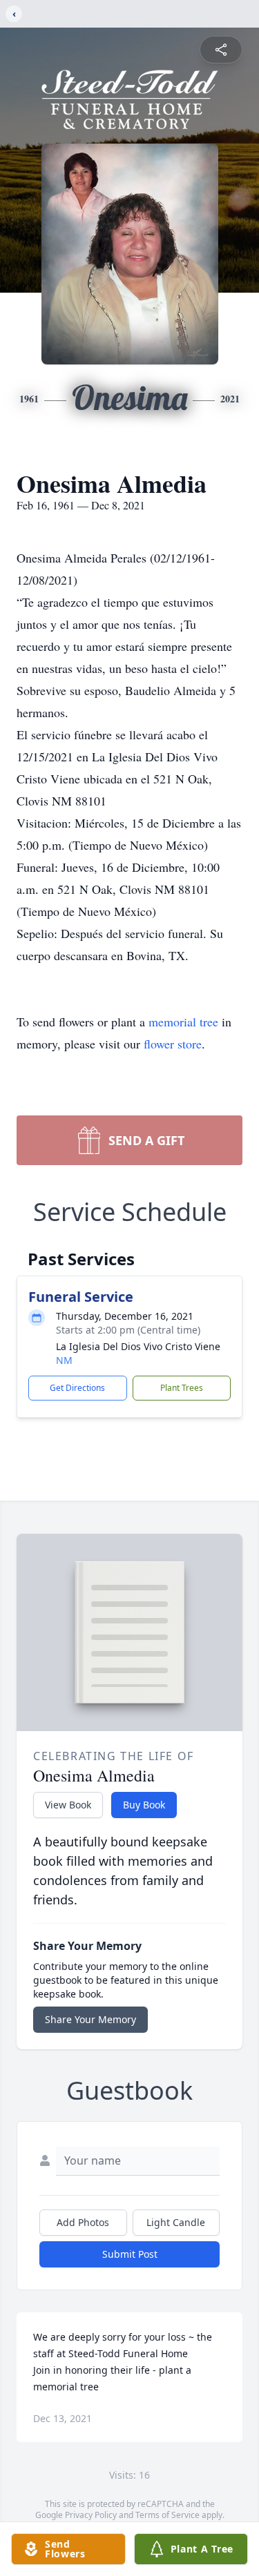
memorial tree (183, 1022)
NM (64, 1360)
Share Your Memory (90, 2019)
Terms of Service (167, 2515)
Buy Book (144, 1805)
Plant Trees (182, 1388)
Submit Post (130, 2254)
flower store (173, 1044)
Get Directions (77, 1388)
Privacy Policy (91, 2515)
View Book (68, 1805)
